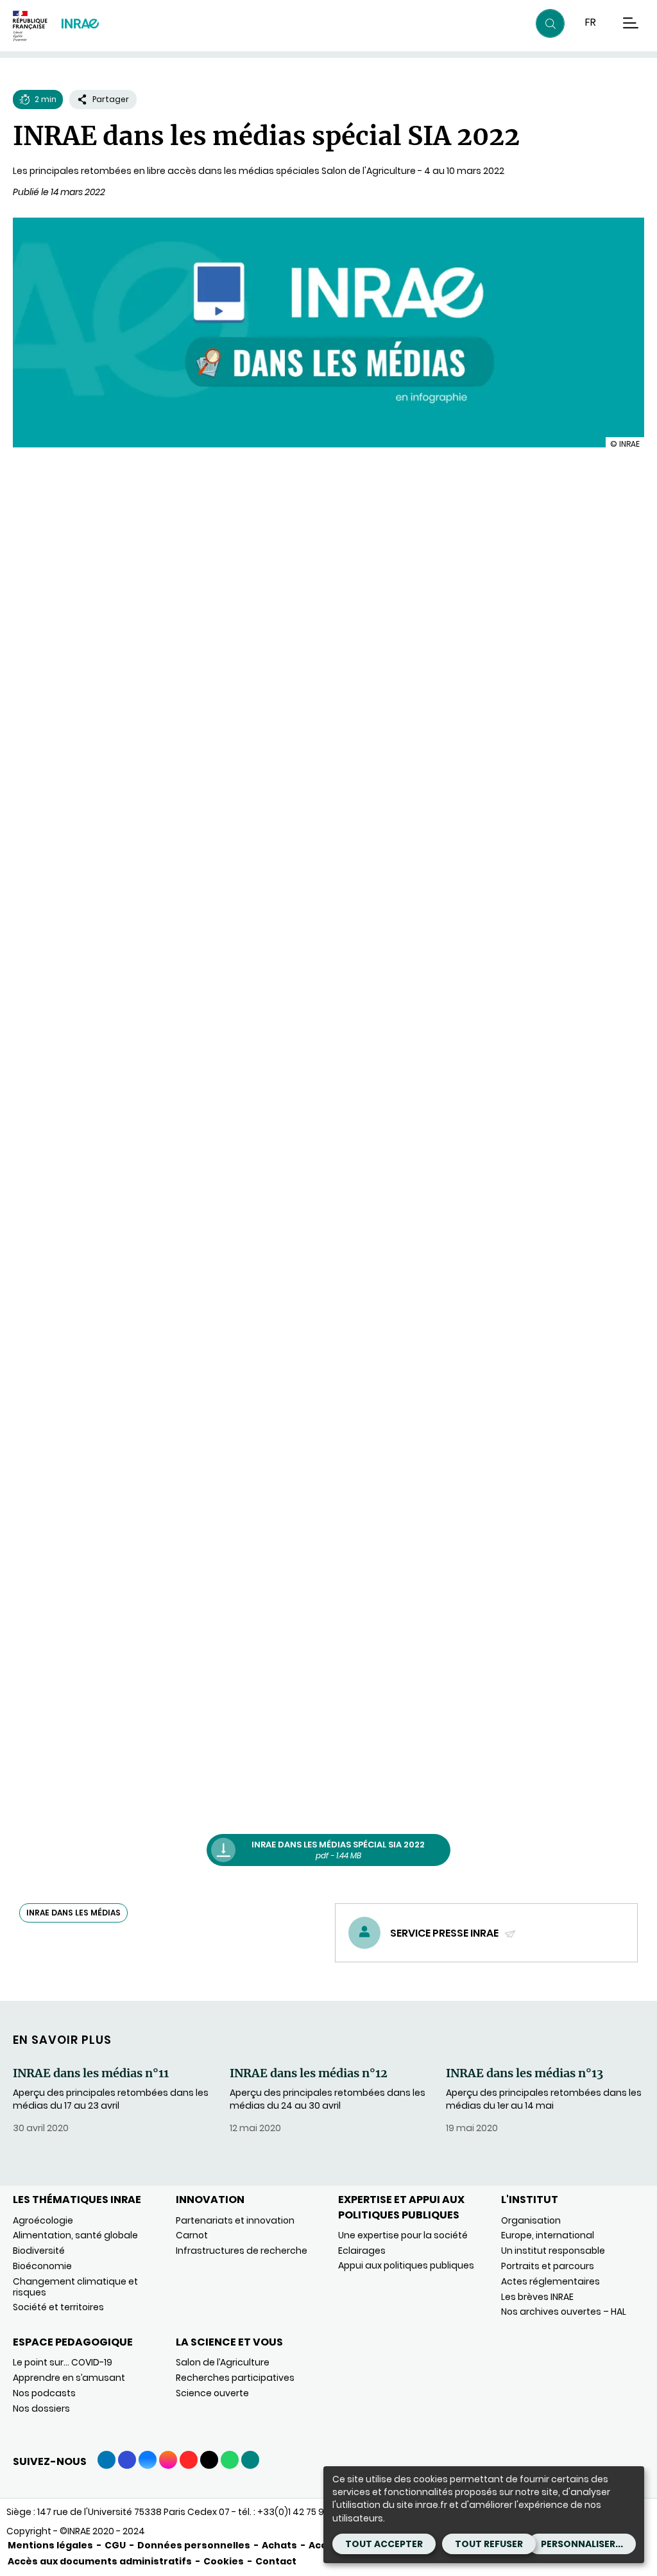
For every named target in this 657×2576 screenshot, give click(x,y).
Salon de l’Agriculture (223, 2362)
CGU (115, 2545)
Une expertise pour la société (403, 2235)
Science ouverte (212, 2393)
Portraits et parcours (548, 2266)
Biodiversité (39, 2251)
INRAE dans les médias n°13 (525, 2073)
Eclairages (362, 2251)
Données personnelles (194, 2545)
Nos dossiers (41, 2408)
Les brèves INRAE (537, 2297)
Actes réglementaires (550, 2281)
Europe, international (548, 2235)
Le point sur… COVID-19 (63, 2362)
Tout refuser (489, 2544)
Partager (111, 99)
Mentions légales (50, 2545)
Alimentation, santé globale (75, 2235)
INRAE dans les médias (73, 1913)
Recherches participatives (235, 2378)
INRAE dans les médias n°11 (91, 2073)
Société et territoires (58, 2307)
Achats (279, 2545)
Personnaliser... (582, 2544)
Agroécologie (43, 2220)
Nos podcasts (44, 2393)
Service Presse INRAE (445, 1933)
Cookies (224, 2561)
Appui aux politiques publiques (406, 2265)
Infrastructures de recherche (242, 2251)
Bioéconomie (42, 2266)
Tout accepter (384, 2544)
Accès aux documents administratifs (100, 2561)
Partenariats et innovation (235, 2220)
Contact (276, 2561)
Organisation (531, 2220)
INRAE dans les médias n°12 (309, 2073)
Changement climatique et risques (75, 2287)
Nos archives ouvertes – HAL (564, 2312)
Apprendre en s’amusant (69, 2378)
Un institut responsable (553, 2251)
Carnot (192, 2235)
